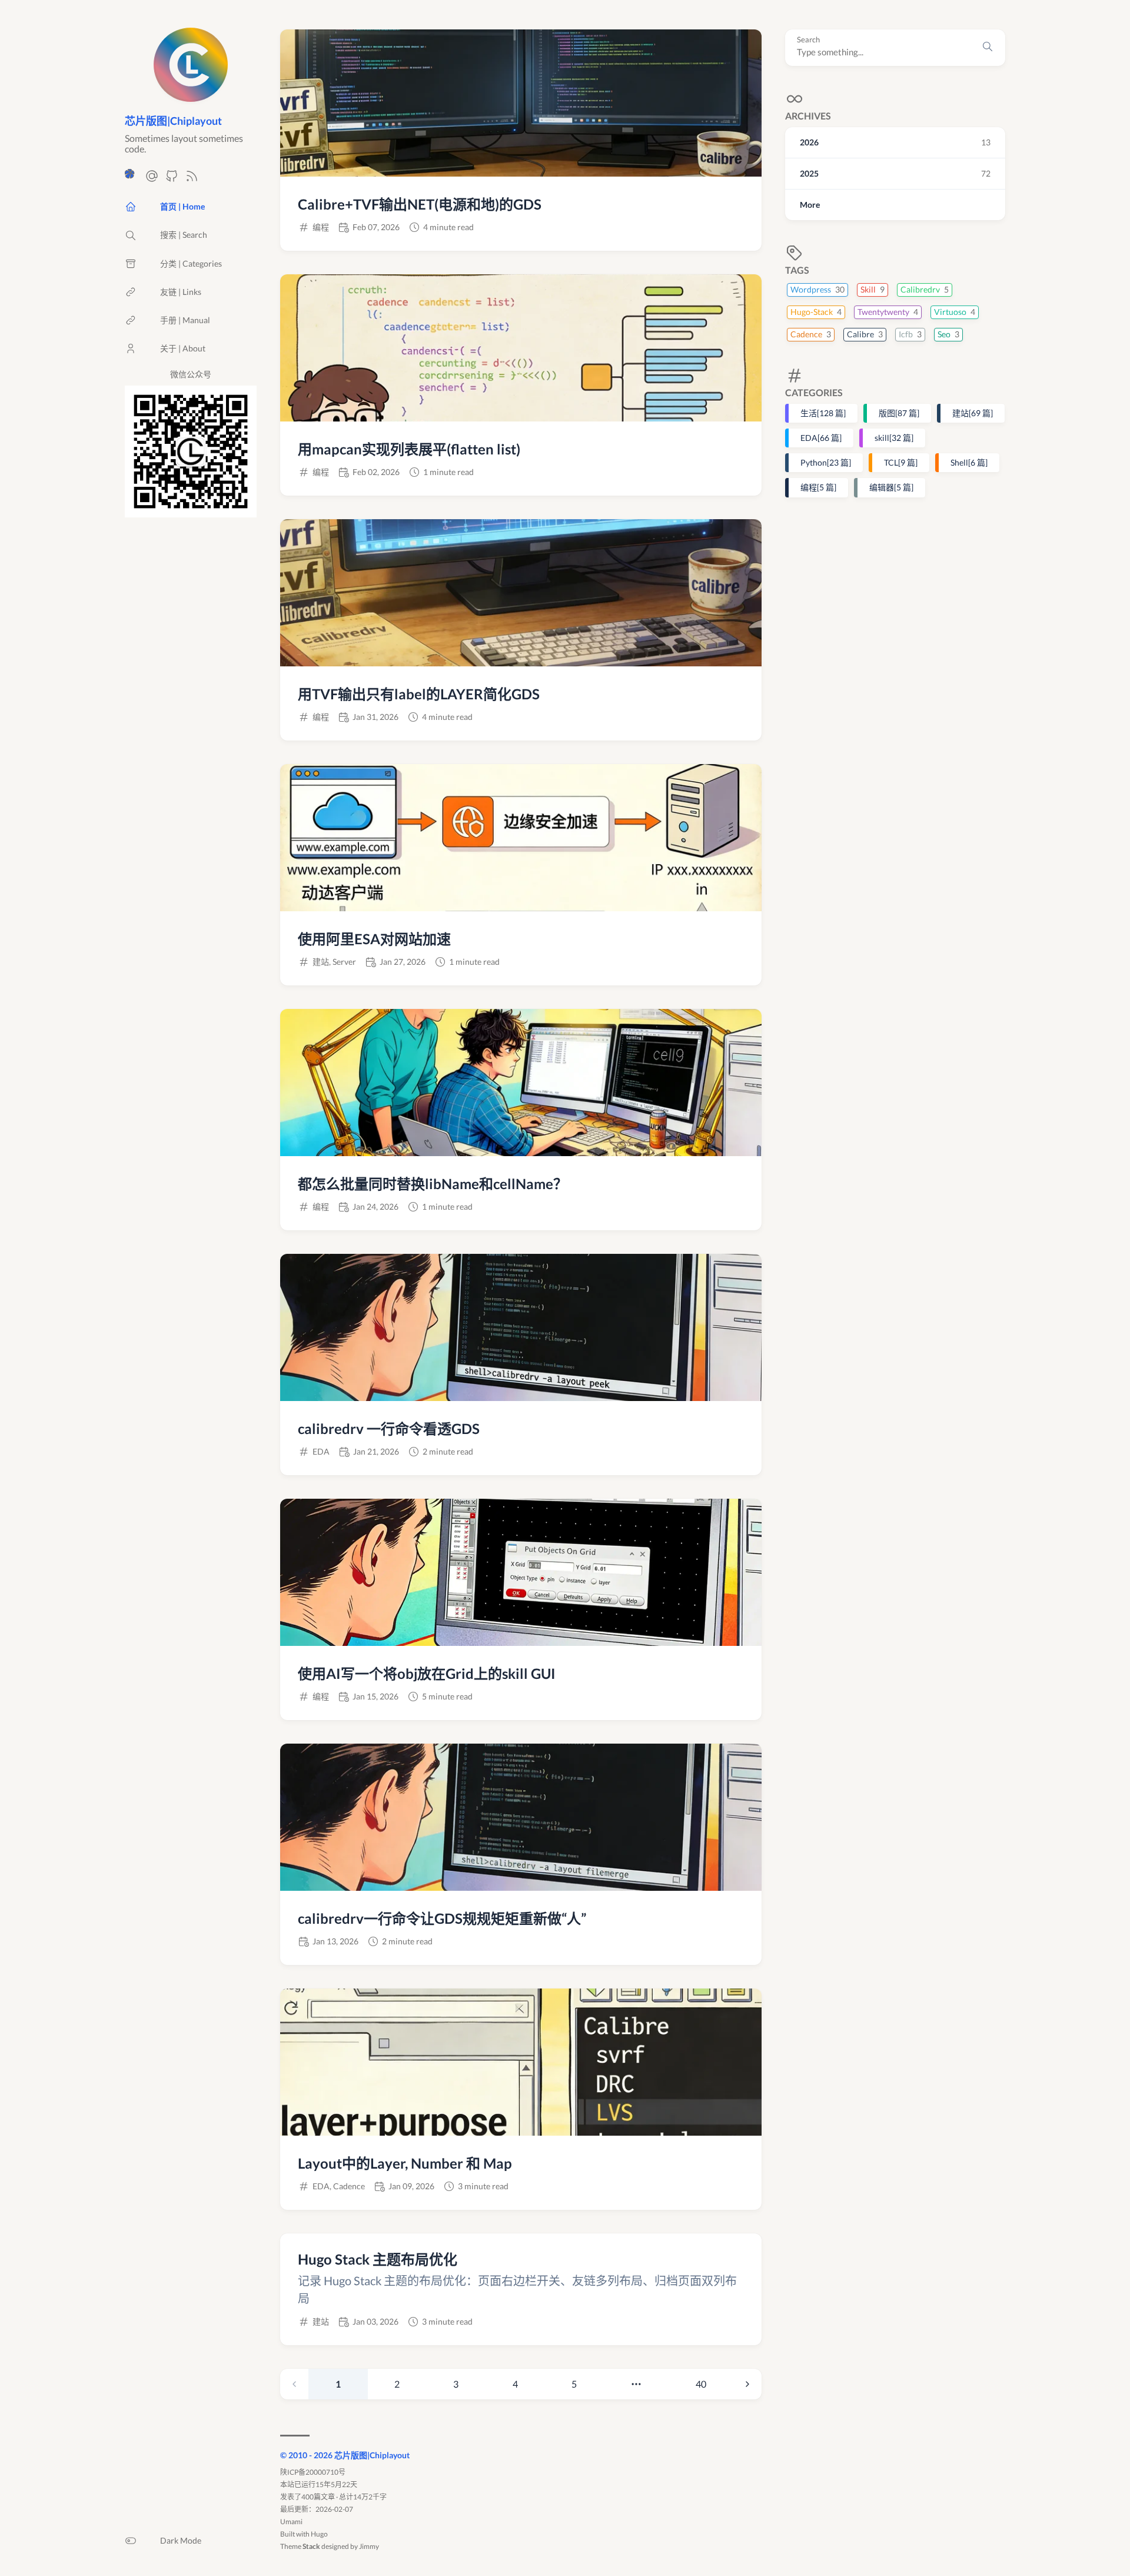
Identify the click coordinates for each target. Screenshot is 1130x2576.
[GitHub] (172, 179)
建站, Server (334, 962)
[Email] (152, 179)
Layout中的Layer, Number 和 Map (405, 2163)
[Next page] (747, 2384)
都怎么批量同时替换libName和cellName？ (433, 1184)
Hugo (319, 2534)
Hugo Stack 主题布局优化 (378, 2259)
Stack (311, 2546)
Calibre (865, 334)
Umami (291, 2522)
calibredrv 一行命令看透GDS (389, 1428)
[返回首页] (191, 96)
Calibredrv (925, 289)
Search (808, 40)
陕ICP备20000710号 (313, 2472)
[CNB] (132, 179)
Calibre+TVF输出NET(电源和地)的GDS (420, 204)
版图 (899, 413)
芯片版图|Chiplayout (173, 121)
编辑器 (891, 487)
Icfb (910, 334)
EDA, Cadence (339, 2186)
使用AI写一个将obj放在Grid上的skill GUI (427, 1673)
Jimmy (369, 2546)
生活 (823, 413)
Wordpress (817, 289)
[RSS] (192, 179)
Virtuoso (955, 312)
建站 (973, 413)
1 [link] (338, 2384)
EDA (821, 438)
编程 (818, 487)
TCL (901, 462)
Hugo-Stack (816, 312)
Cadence (811, 334)
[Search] (988, 48)
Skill (873, 289)
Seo (948, 334)
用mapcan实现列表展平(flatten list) (409, 449)
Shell (969, 462)
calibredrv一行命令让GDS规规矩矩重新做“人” (442, 1918)
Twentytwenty (888, 312)
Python (826, 462)
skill (894, 438)
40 (701, 2384)
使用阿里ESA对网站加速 (374, 939)
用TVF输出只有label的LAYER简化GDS (419, 694)
